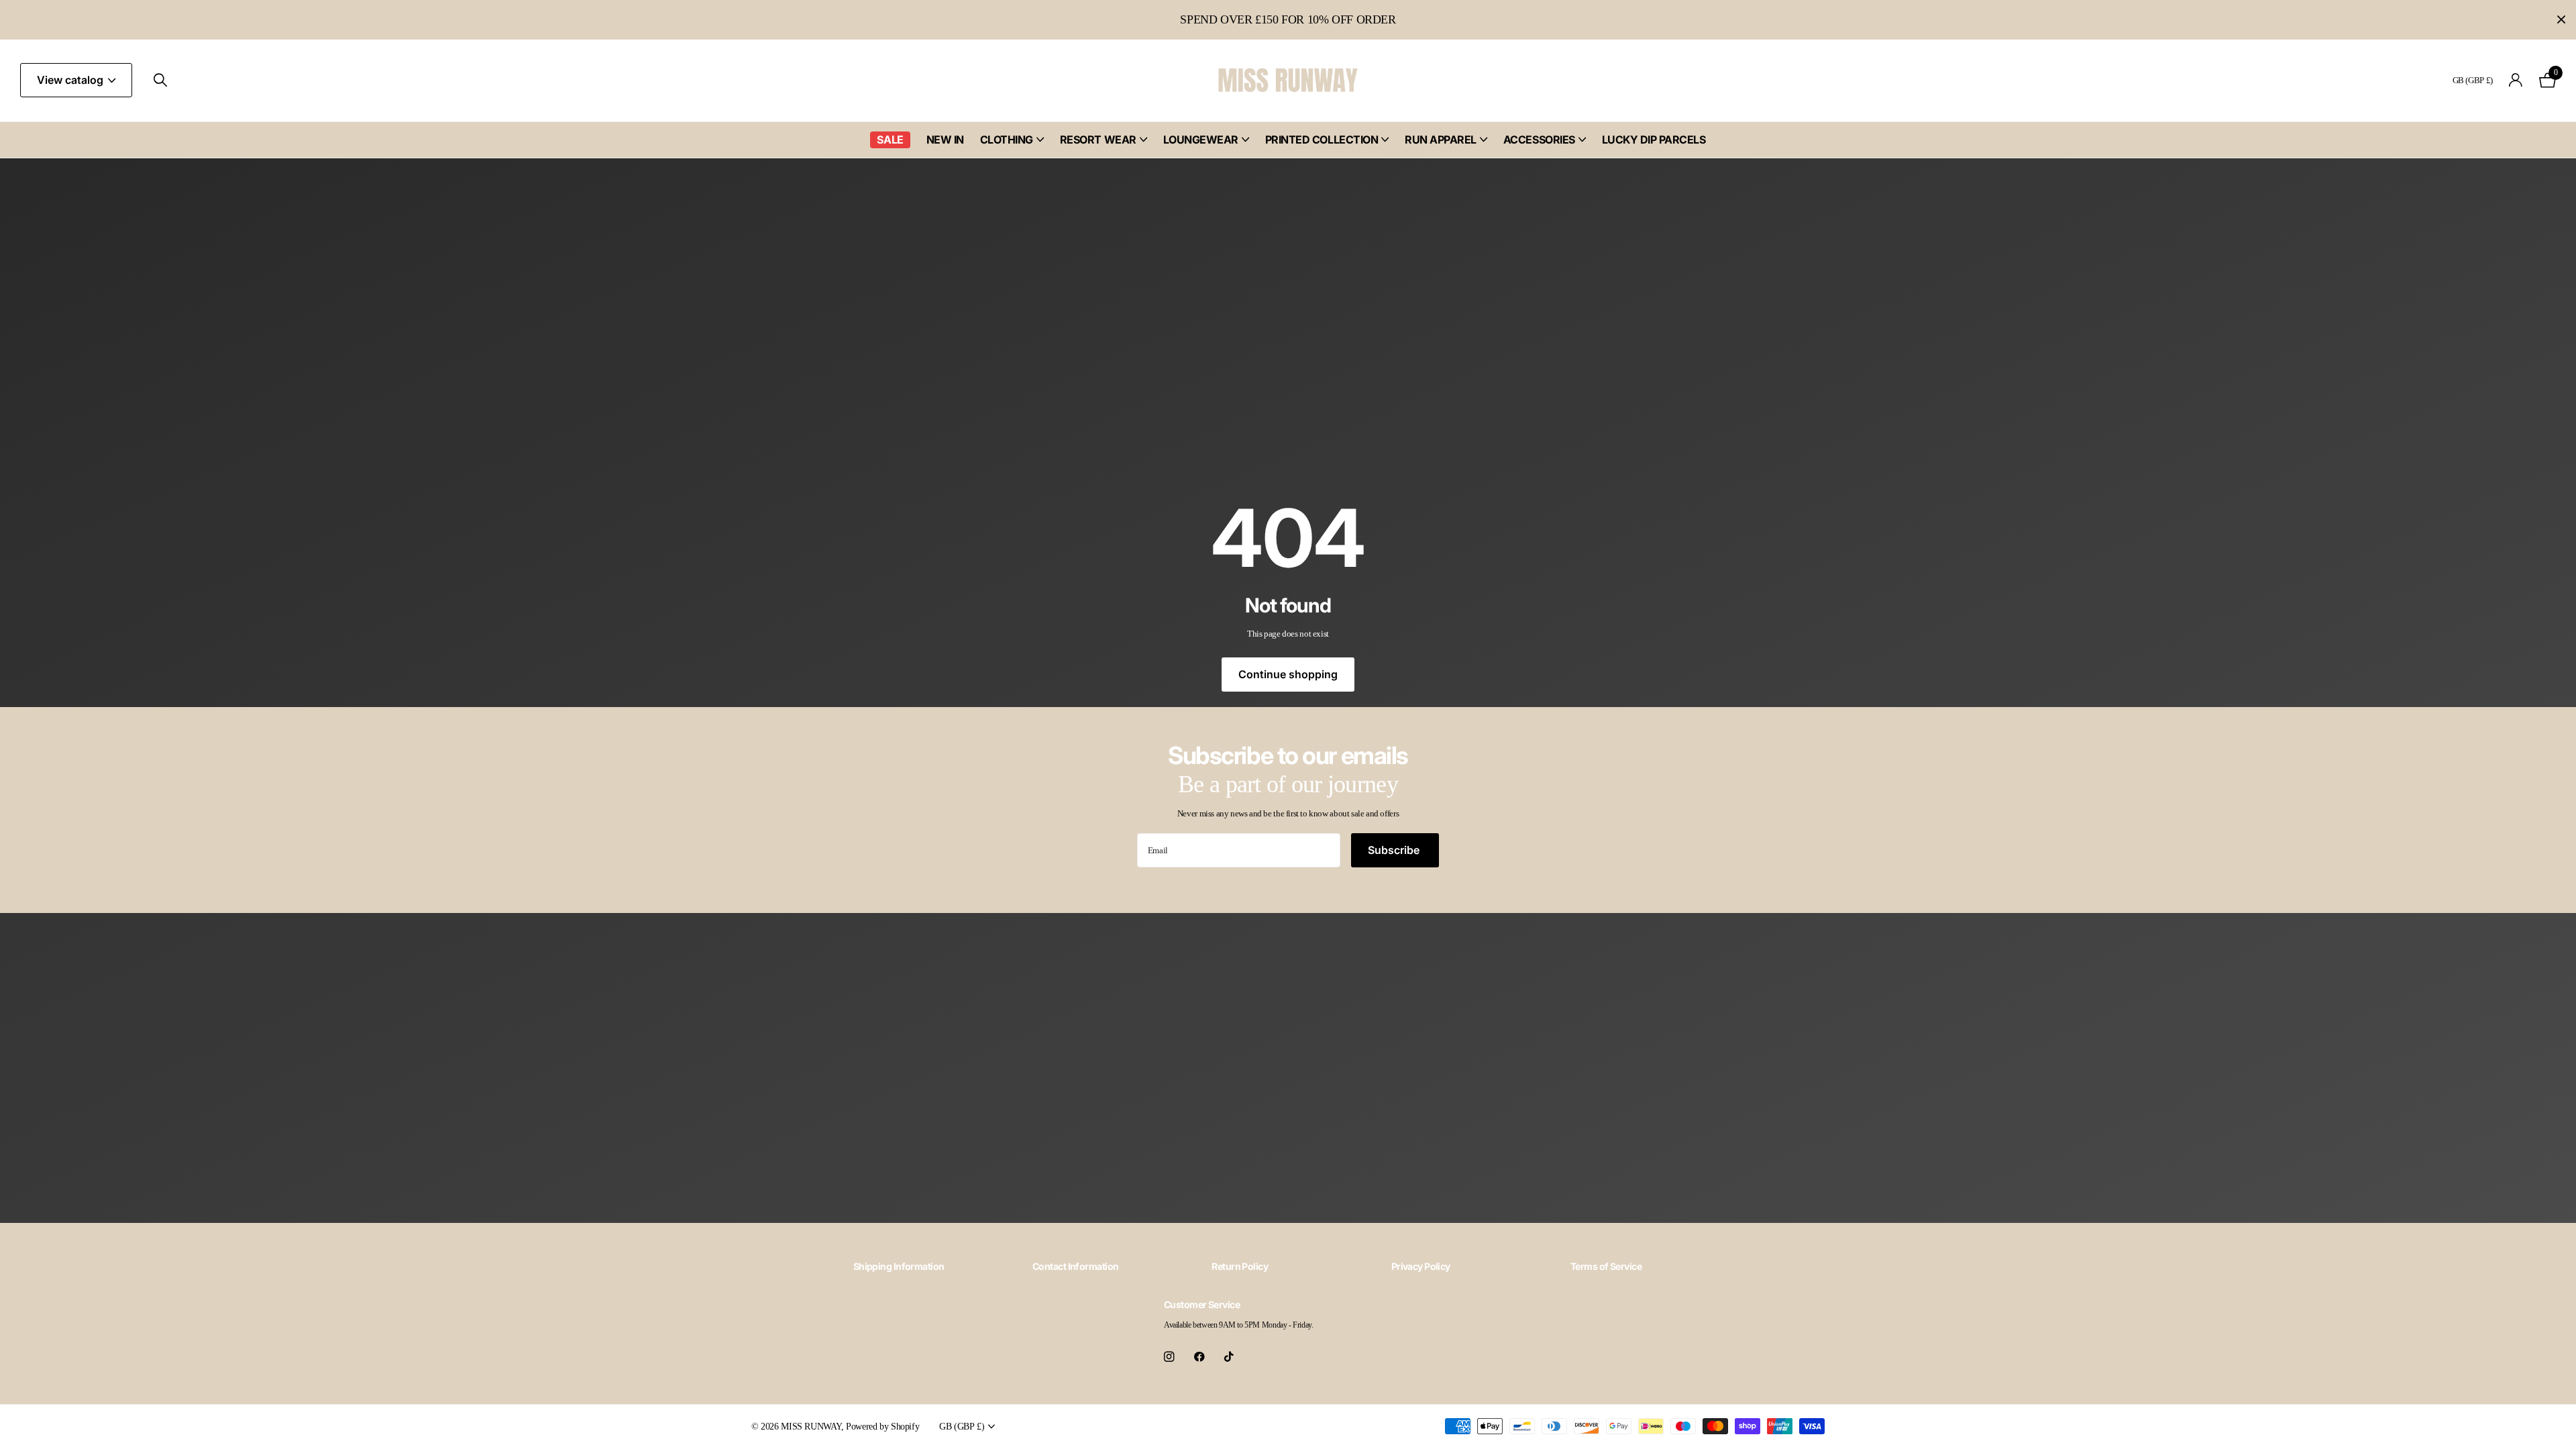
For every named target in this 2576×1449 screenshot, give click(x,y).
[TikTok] (1229, 1357)
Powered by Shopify (882, 1426)
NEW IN (945, 140)
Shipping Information (899, 1266)
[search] (160, 80)
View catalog (71, 80)
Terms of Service (1606, 1266)
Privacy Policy (1421, 1266)
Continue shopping (1288, 674)
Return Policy (1240, 1266)
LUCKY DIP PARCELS (1654, 140)
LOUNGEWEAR (1201, 140)
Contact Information (1075, 1266)
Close (2561, 20)
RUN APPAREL (1441, 140)
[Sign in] (2516, 80)
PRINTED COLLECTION (1322, 140)
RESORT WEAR (1098, 140)
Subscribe (1395, 850)
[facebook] (1199, 1357)
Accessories (1539, 140)
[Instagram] (1169, 1357)
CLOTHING (1007, 140)
